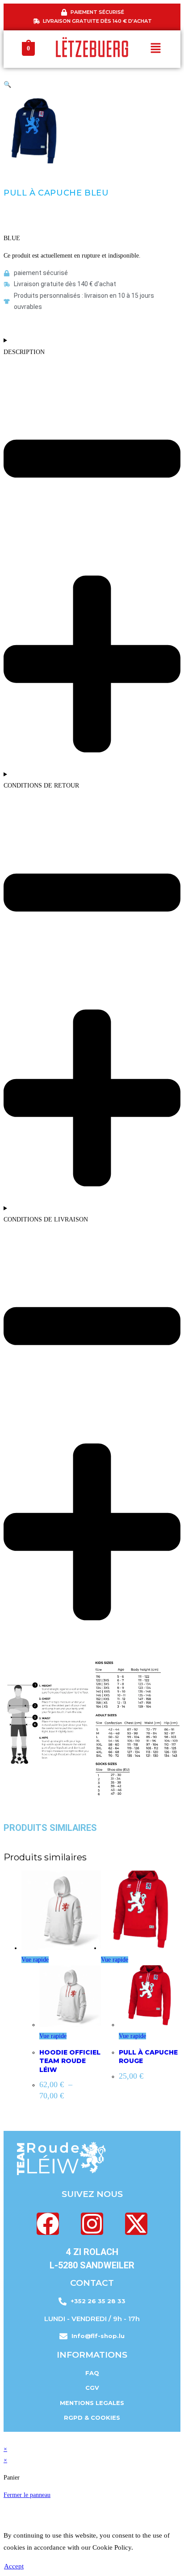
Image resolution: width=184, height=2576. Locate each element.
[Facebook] (48, 2224)
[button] (156, 49)
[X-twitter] (136, 2224)
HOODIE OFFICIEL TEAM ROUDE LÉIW (70, 2061)
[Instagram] (92, 2224)
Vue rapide (35, 1960)
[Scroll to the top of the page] (6, 2437)
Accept (14, 2566)
